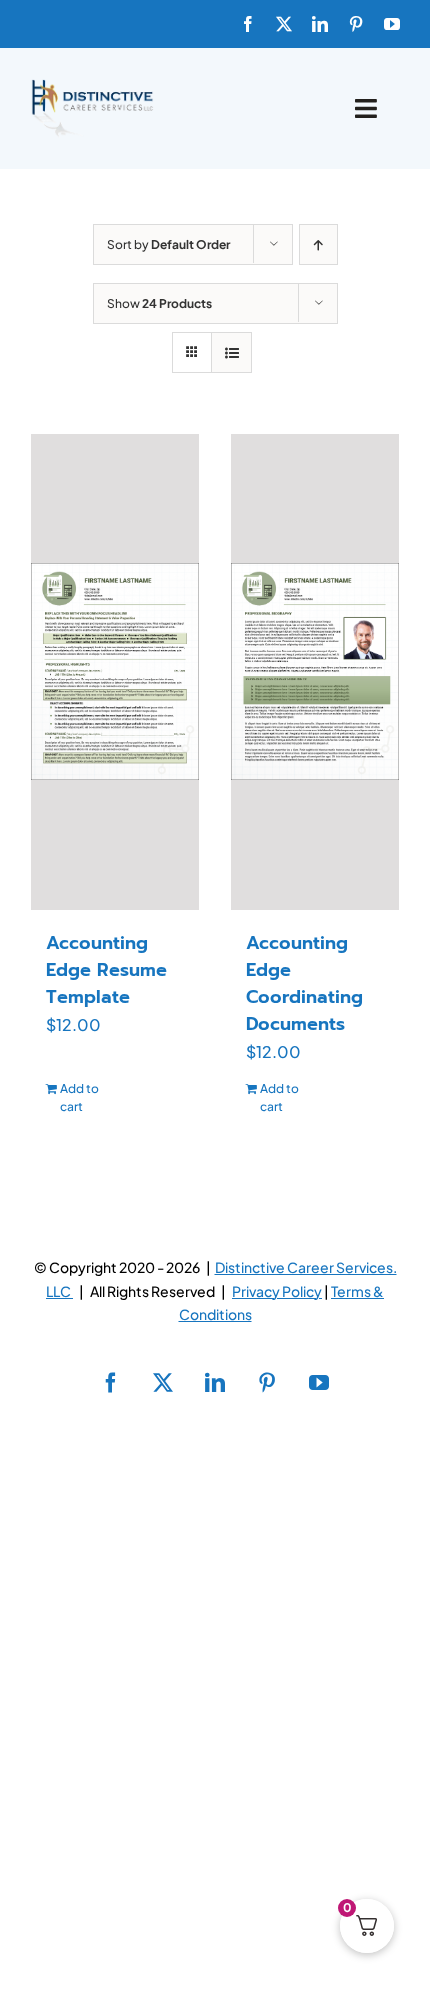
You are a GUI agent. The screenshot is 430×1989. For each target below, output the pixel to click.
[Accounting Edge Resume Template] (115, 672)
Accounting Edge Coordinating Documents (304, 983)
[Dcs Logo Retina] (92, 85)
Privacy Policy (277, 1291)
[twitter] (284, 24)
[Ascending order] (318, 244)
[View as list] (231, 352)
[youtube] (392, 24)
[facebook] (248, 24)
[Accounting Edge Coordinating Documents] (315, 672)
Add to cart (79, 1097)
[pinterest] (356, 24)
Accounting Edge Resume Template (106, 970)
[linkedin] (320, 24)
